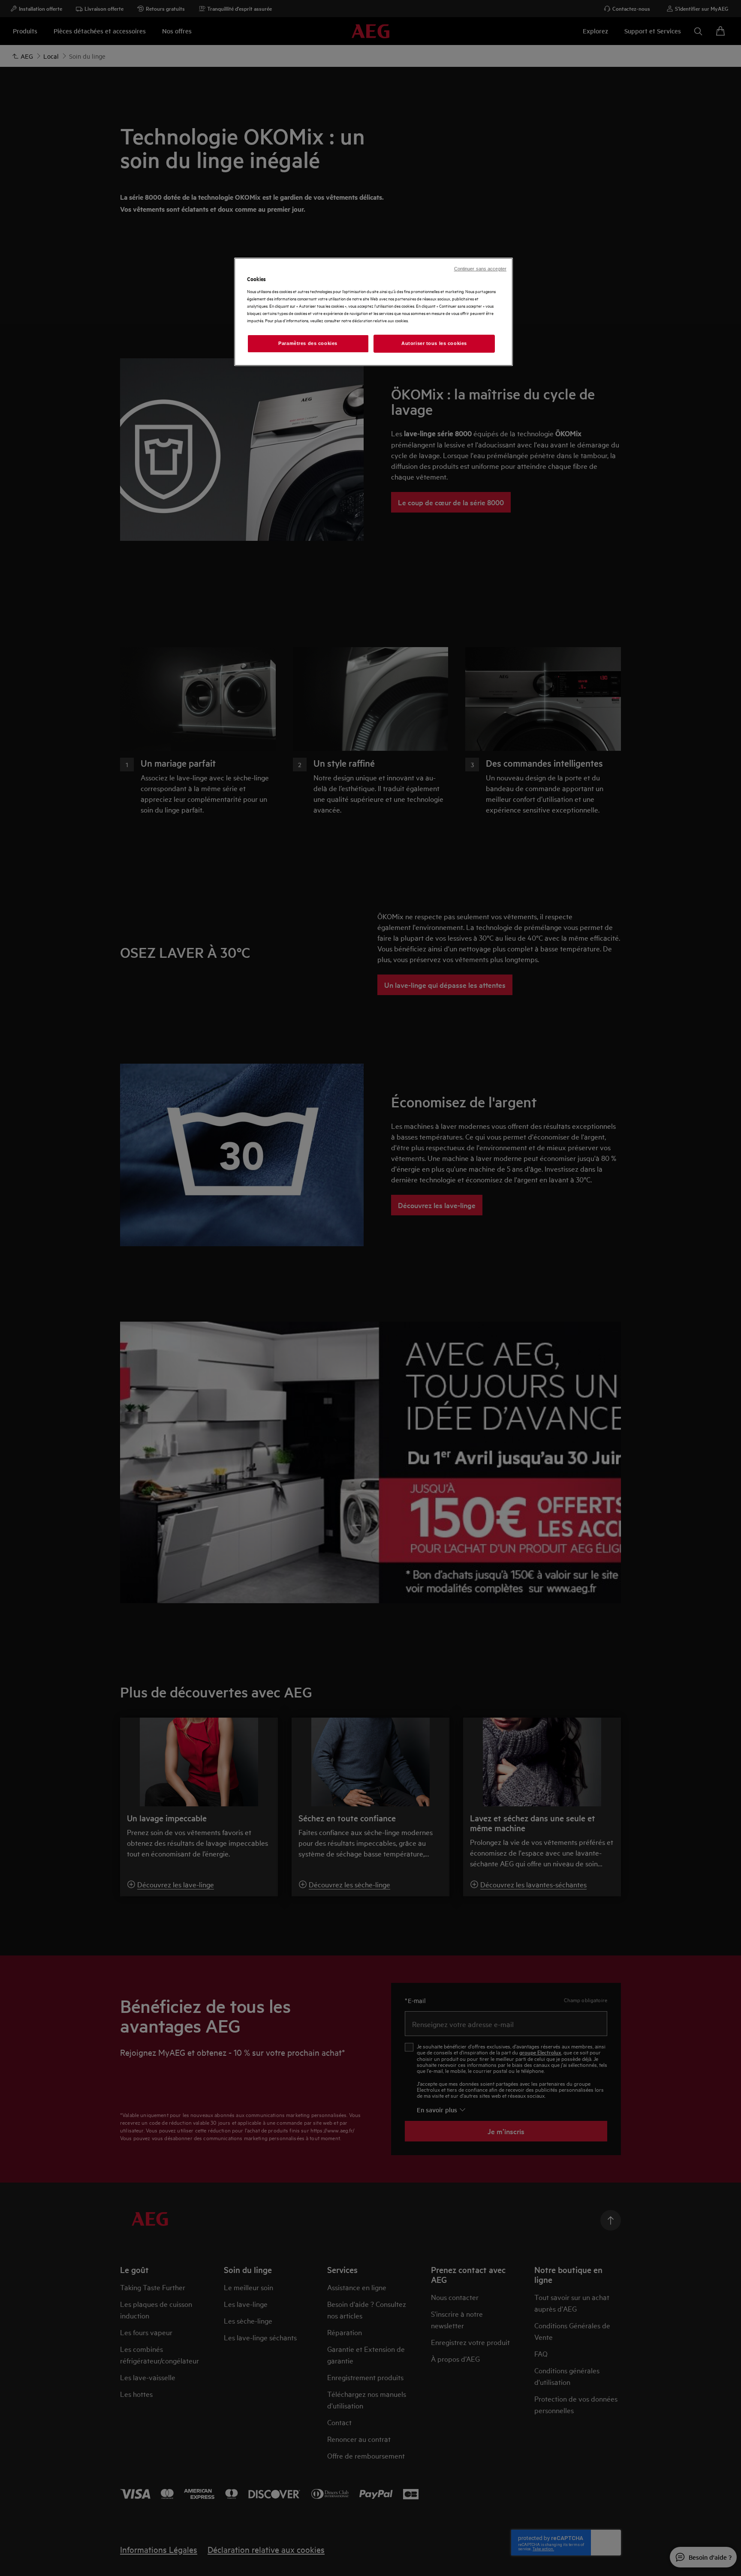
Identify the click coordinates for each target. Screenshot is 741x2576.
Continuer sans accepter (480, 269)
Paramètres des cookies (308, 343)
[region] (374, 312)
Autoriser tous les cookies (434, 343)
